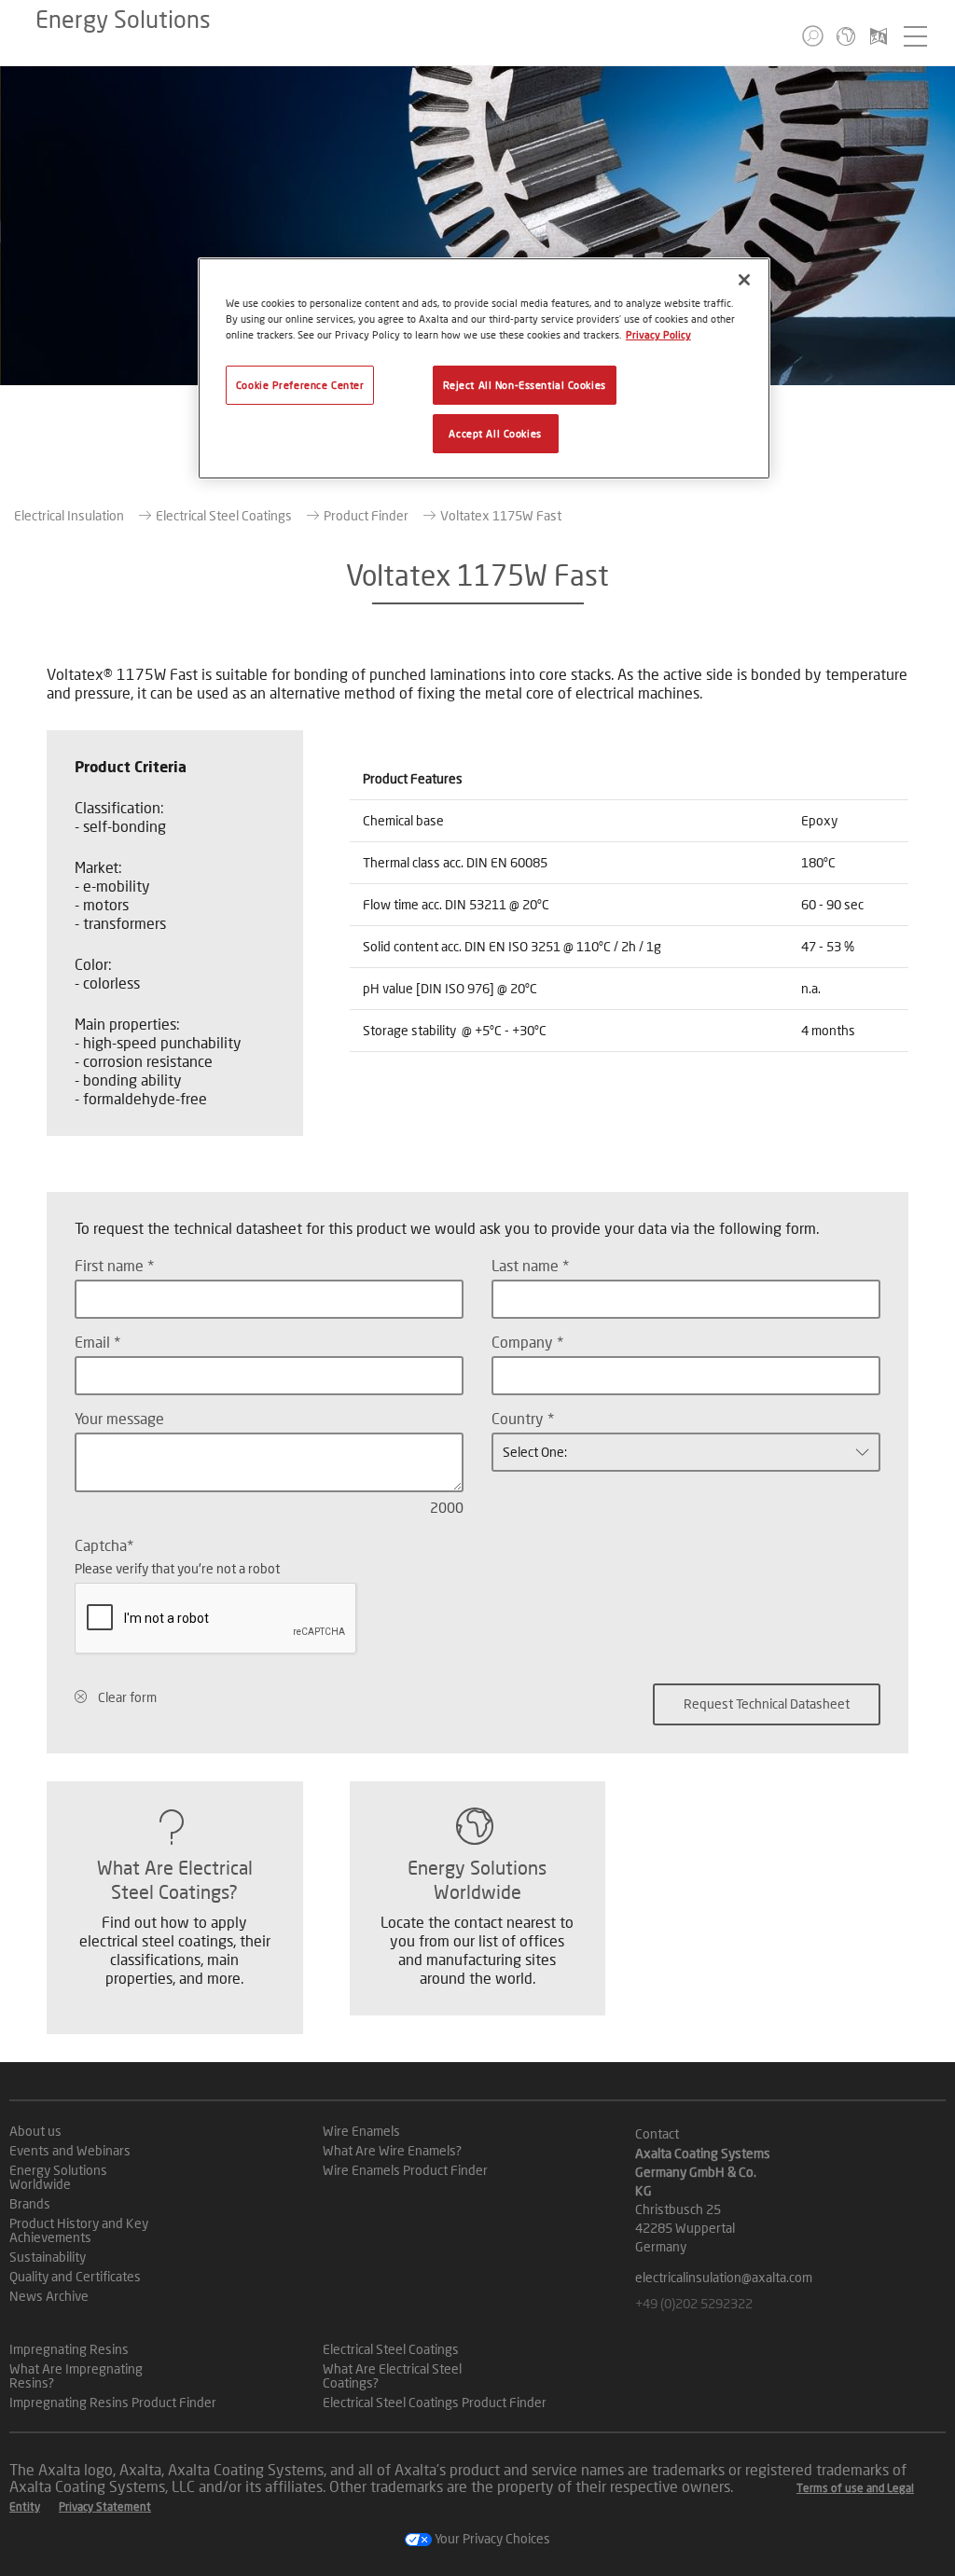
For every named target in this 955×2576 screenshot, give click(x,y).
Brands (30, 2203)
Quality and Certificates (75, 2276)
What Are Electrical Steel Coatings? (392, 2375)
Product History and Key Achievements (79, 2230)
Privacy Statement (105, 2507)
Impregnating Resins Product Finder (113, 2402)
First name (111, 1265)
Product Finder (366, 515)
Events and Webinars (70, 2150)
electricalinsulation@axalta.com (724, 2277)
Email (94, 1342)
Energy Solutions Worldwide (58, 2177)
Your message (119, 1418)
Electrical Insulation (69, 515)
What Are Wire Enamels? (392, 2150)
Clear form (127, 1697)
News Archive (49, 2296)
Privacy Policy (658, 334)
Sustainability (48, 2257)
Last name (527, 1265)
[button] (813, 36)
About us (35, 2131)
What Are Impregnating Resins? (76, 2375)
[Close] (744, 280)
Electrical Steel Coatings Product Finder (435, 2402)
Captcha (101, 1545)
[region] (484, 368)
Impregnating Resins (69, 2349)
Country (519, 1418)
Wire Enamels (361, 2131)
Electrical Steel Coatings (224, 515)
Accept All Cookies (495, 433)
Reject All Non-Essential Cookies (525, 385)
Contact (657, 2133)
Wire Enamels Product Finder (405, 2170)
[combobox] (686, 1452)
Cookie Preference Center (300, 385)
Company (524, 1342)
